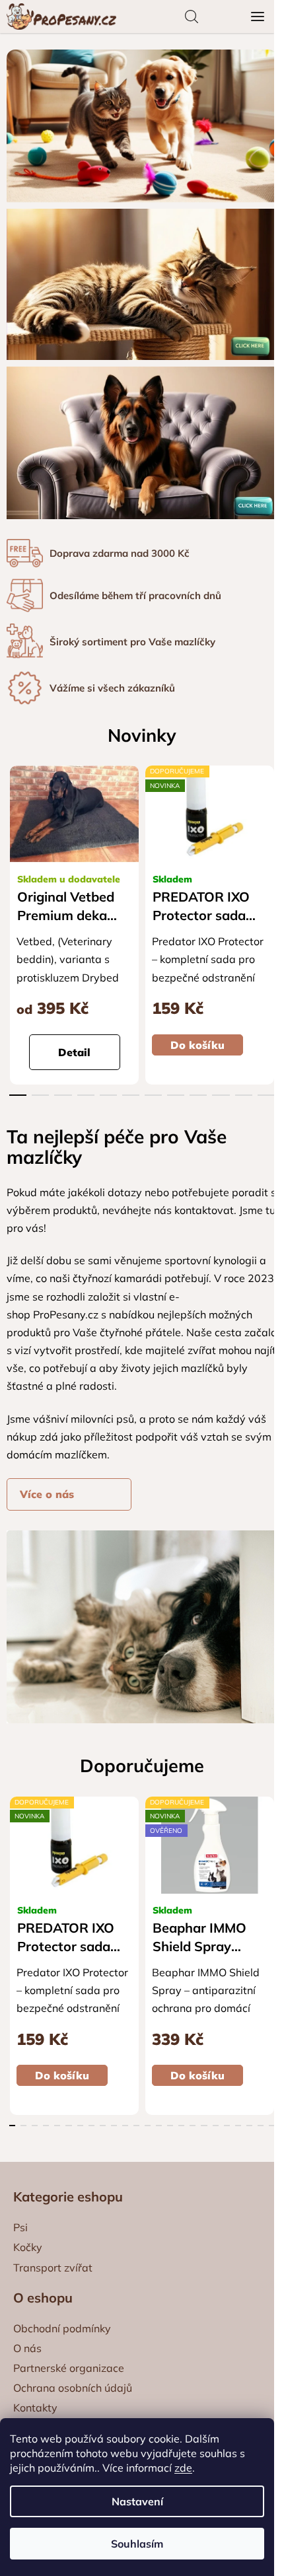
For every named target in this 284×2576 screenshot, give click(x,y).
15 (181, 2126)
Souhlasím (137, 2544)
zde (183, 2468)
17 (204, 2126)
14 (170, 2126)
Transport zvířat (53, 2268)
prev (14, 843)
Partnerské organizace (69, 2368)
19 (227, 2126)
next (270, 843)
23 (272, 2126)
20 (238, 2126)
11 (266, 1095)
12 (148, 2126)
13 (159, 2126)
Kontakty (35, 2408)
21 (249, 2126)
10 (244, 1095)
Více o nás (47, 1494)
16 (193, 2126)
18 (216, 2126)
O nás (27, 2348)
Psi (20, 2227)
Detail (74, 1052)
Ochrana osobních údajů (73, 2388)
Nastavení (137, 2501)
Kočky (28, 2247)
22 (261, 2126)
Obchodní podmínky (62, 2328)
